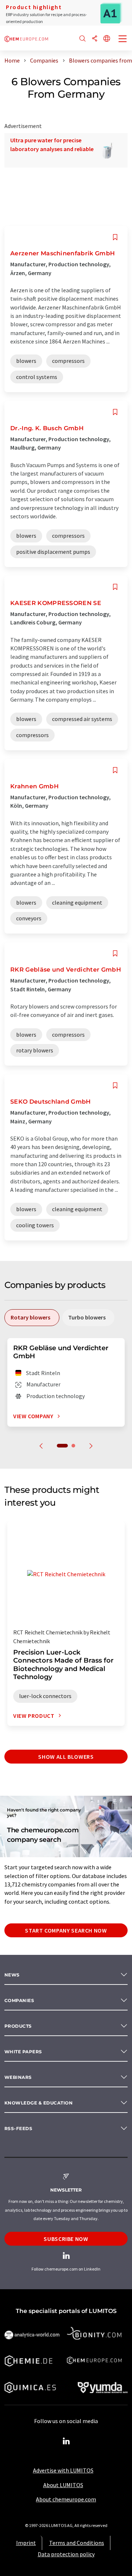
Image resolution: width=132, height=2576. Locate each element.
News (12, 1975)
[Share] (95, 39)
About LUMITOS (63, 2485)
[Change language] (107, 39)
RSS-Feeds (18, 2128)
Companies (19, 2000)
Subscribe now (66, 2239)
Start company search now (66, 1930)
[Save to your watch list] (115, 237)
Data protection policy (66, 2554)
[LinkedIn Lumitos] (66, 2441)
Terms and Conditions (77, 2543)
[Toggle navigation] (123, 40)
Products (18, 2026)
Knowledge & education (38, 2103)
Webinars (18, 2077)
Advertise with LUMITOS (63, 2470)
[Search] (82, 39)
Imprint (26, 2543)
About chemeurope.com (66, 2499)
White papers (23, 2052)
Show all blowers (66, 1757)
